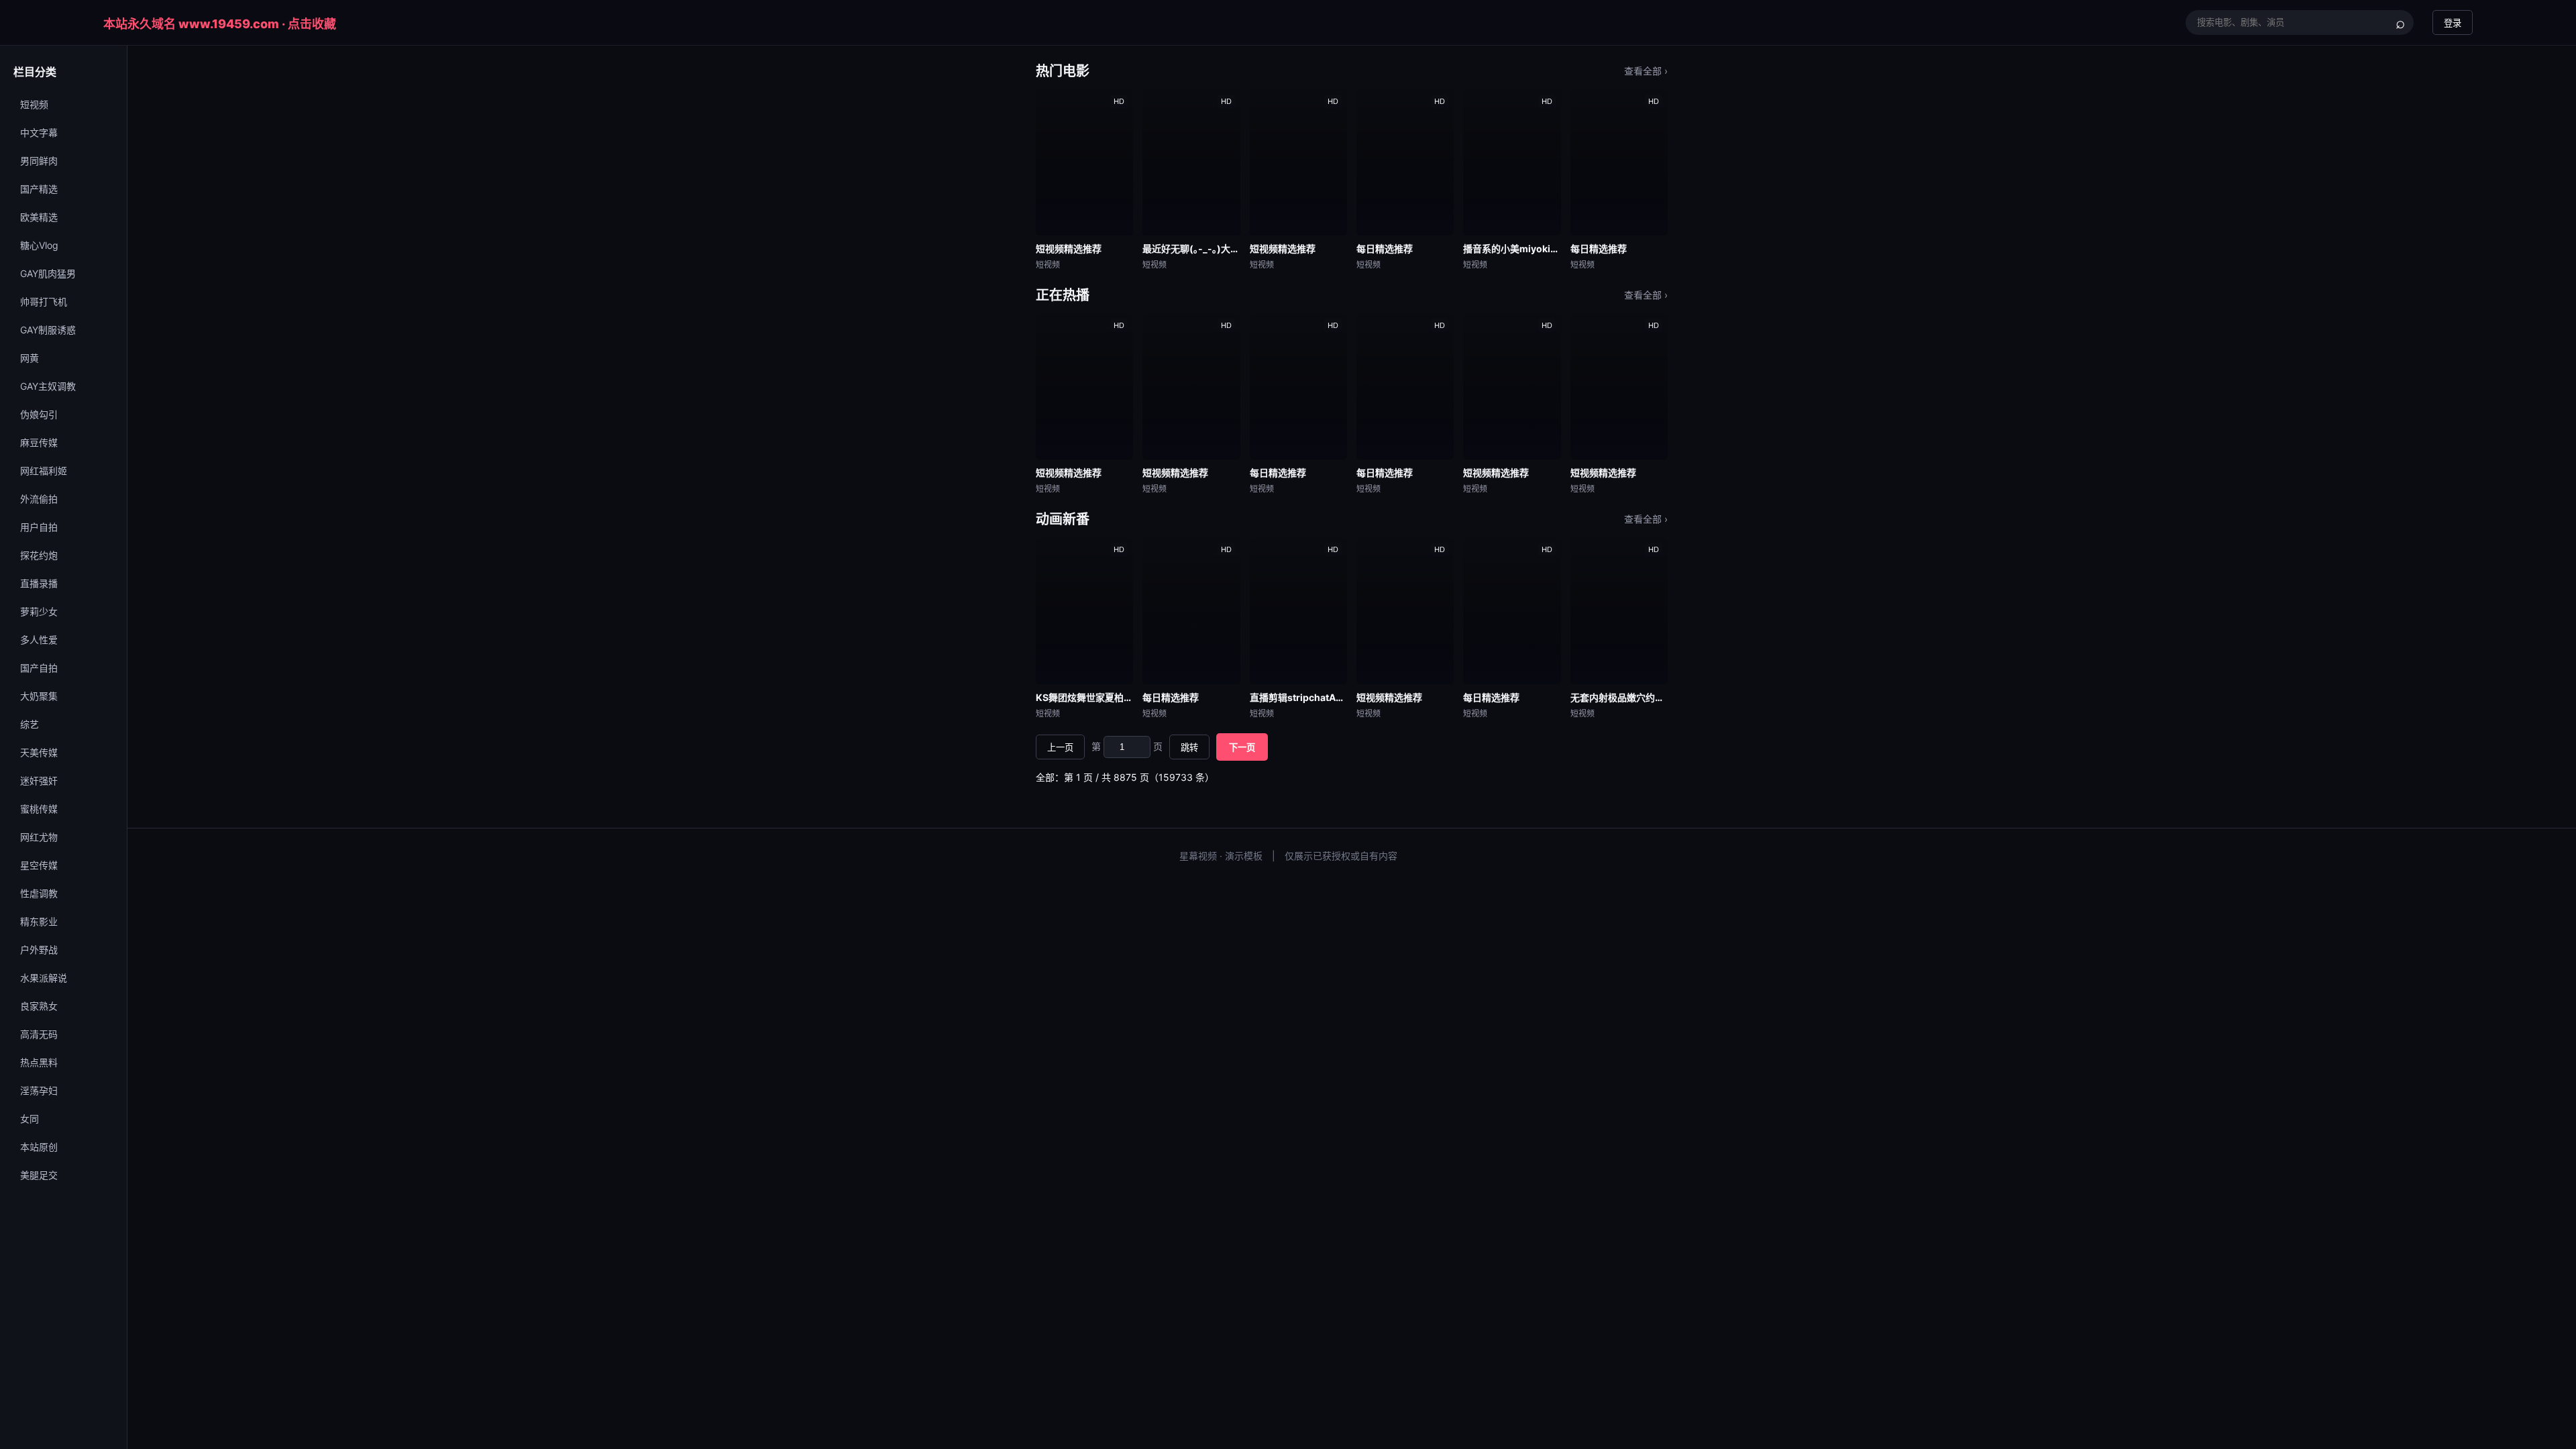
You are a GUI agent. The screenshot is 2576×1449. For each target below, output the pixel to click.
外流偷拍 (39, 499)
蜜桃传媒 (39, 809)
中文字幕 (39, 132)
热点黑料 (39, 1062)
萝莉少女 (39, 611)
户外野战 (39, 950)
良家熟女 (39, 1006)
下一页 (1242, 748)
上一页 (1060, 748)
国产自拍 (39, 668)
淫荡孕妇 (39, 1090)
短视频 (34, 104)
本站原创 (39, 1147)
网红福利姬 (44, 471)
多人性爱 (39, 640)
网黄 (30, 358)
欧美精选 (39, 217)
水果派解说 (44, 978)
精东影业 (39, 921)
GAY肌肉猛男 (48, 273)
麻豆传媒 (39, 442)
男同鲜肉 (39, 161)
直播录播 (39, 583)
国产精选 (39, 189)
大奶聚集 (39, 696)
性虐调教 (39, 893)
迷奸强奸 (39, 781)
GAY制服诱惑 (48, 330)
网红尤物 (39, 837)
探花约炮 (39, 555)
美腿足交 (39, 1175)
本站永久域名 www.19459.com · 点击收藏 (220, 24)
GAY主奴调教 (48, 386)
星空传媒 (39, 865)
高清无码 (39, 1034)
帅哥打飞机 (44, 302)
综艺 (30, 724)
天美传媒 (39, 752)
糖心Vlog (39, 245)
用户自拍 (39, 527)
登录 (2453, 23)
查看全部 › (1646, 71)
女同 (30, 1119)
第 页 (1127, 746)
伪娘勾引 (39, 414)
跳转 (1189, 748)
